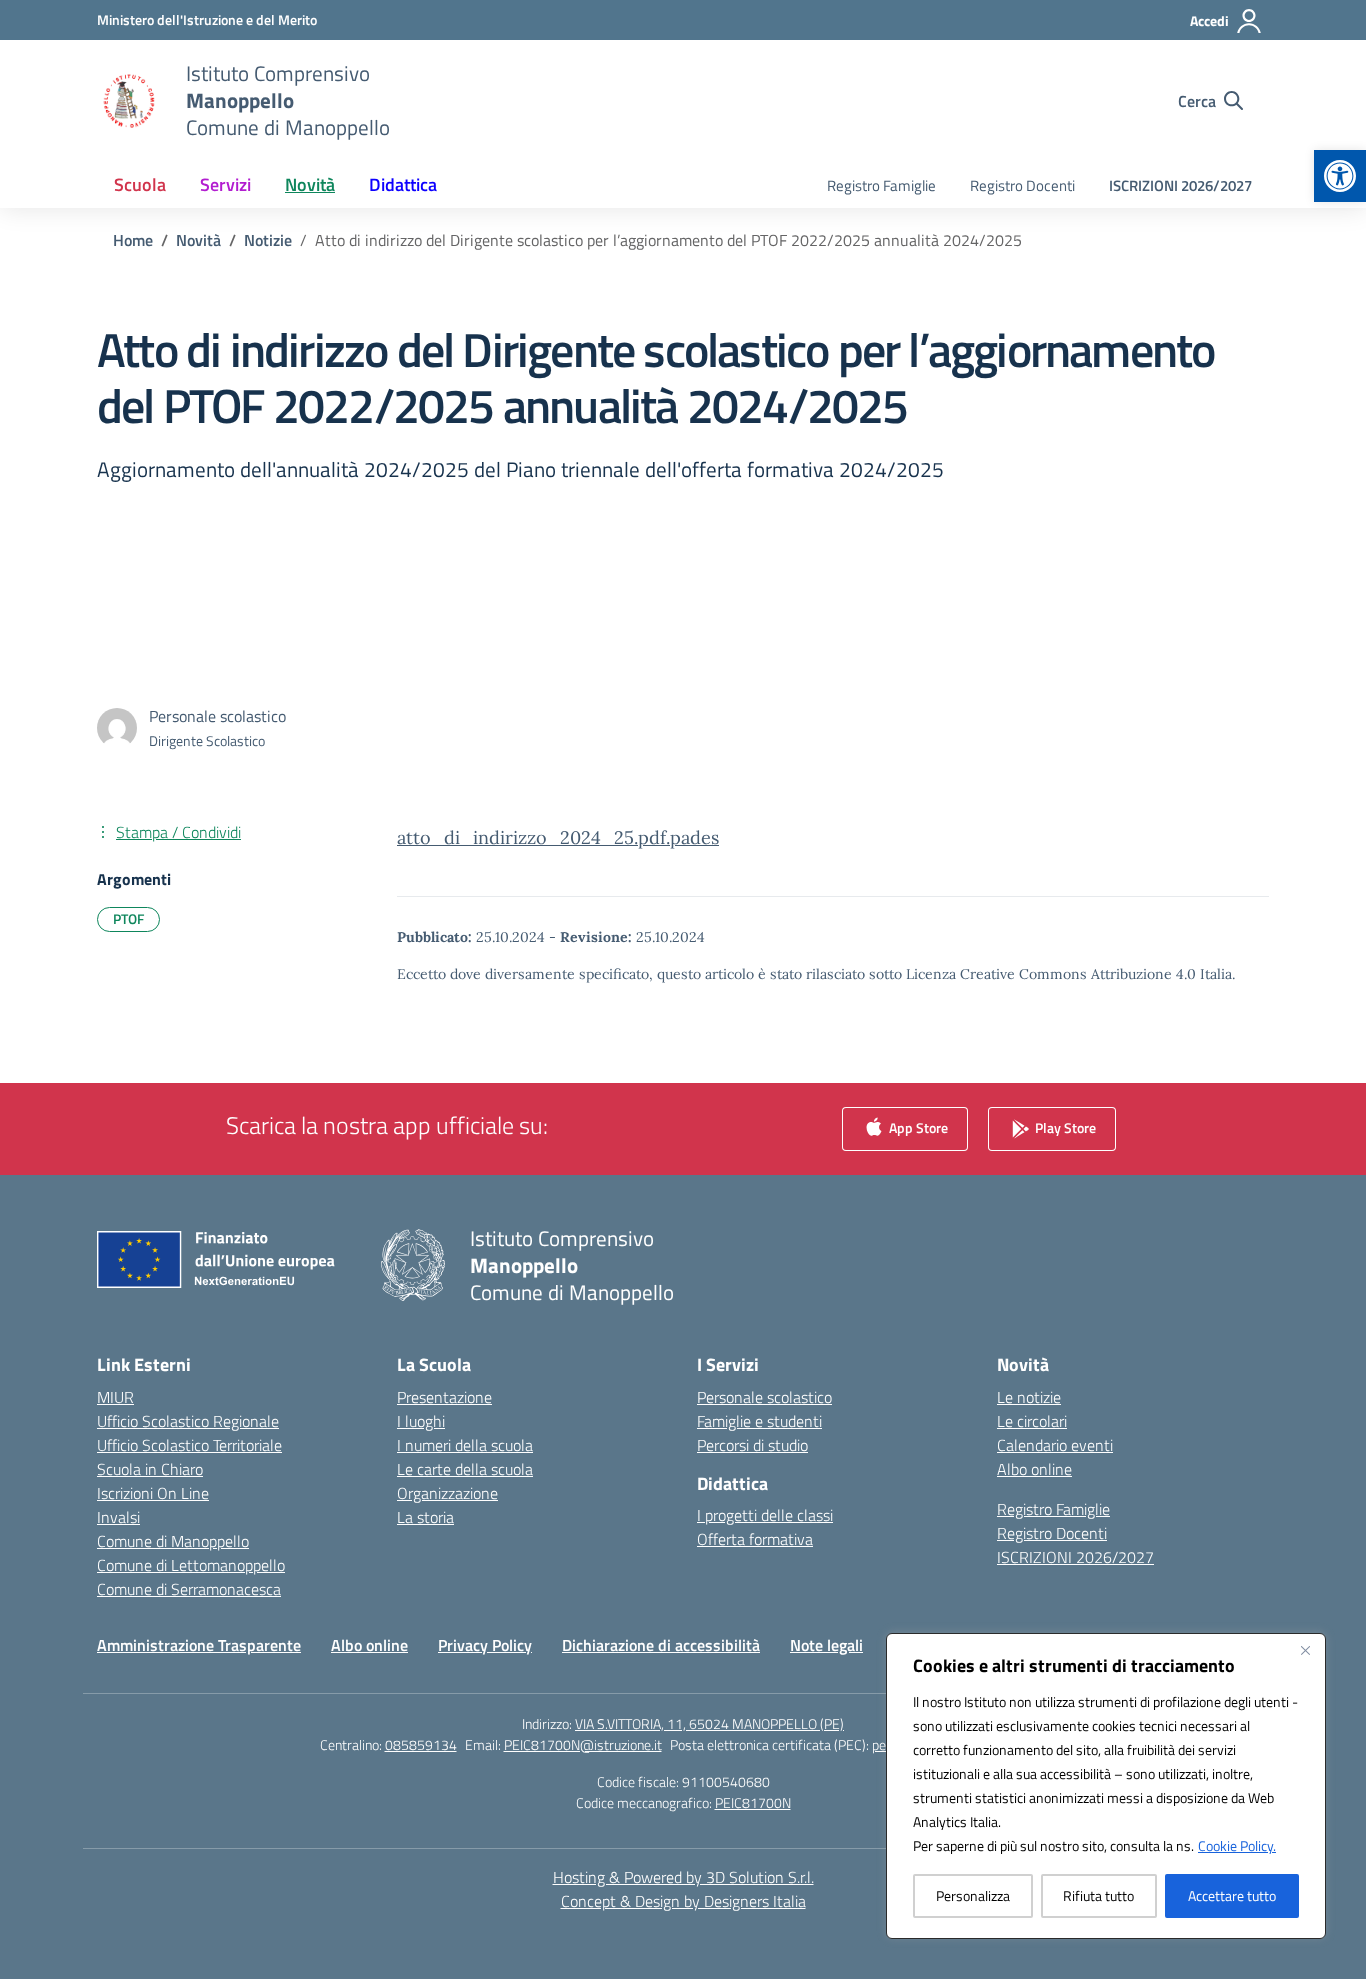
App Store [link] (917, 1126)
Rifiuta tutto (1098, 1895)
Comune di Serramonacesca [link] (189, 1589)
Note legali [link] (826, 1645)
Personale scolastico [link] (764, 1397)
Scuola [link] (140, 184)
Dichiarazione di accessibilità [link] (661, 1645)
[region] (1106, 1786)
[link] (1340, 176)
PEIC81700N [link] (753, 1802)
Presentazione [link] (444, 1397)
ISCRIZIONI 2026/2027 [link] (1180, 185)
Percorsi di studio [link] (752, 1445)
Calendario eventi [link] (1055, 1445)
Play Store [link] (1064, 1126)
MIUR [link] (115, 1397)
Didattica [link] (403, 184)
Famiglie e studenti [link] (759, 1421)
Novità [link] (310, 184)
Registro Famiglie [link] (881, 185)
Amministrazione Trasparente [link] (199, 1645)
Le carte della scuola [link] (465, 1469)
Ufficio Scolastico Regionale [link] (188, 1421)
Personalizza (973, 1895)
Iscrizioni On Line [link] (153, 1493)
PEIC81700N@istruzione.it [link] (583, 1744)
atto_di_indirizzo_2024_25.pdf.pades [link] (558, 837)
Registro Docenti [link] (1022, 185)
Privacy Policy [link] (485, 1645)
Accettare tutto (1232, 1895)
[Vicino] (1305, 1650)
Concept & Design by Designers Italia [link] (683, 1901)
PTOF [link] (128, 918)
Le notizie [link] (1029, 1397)
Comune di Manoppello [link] (173, 1541)
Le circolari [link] (1032, 1421)
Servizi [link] (225, 184)
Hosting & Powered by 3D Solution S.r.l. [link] (683, 1877)
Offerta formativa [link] (755, 1539)
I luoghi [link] (421, 1421)
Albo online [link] (1034, 1469)
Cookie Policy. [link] (1237, 1845)
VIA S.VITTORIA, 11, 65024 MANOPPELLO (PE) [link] (709, 1723)
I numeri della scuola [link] (465, 1445)
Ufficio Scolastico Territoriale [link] (189, 1445)
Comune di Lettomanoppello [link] (191, 1565)
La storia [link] (425, 1517)
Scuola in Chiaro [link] (150, 1469)
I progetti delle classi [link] (765, 1515)
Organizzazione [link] (447, 1493)
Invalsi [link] (118, 1517)
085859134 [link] (421, 1744)
